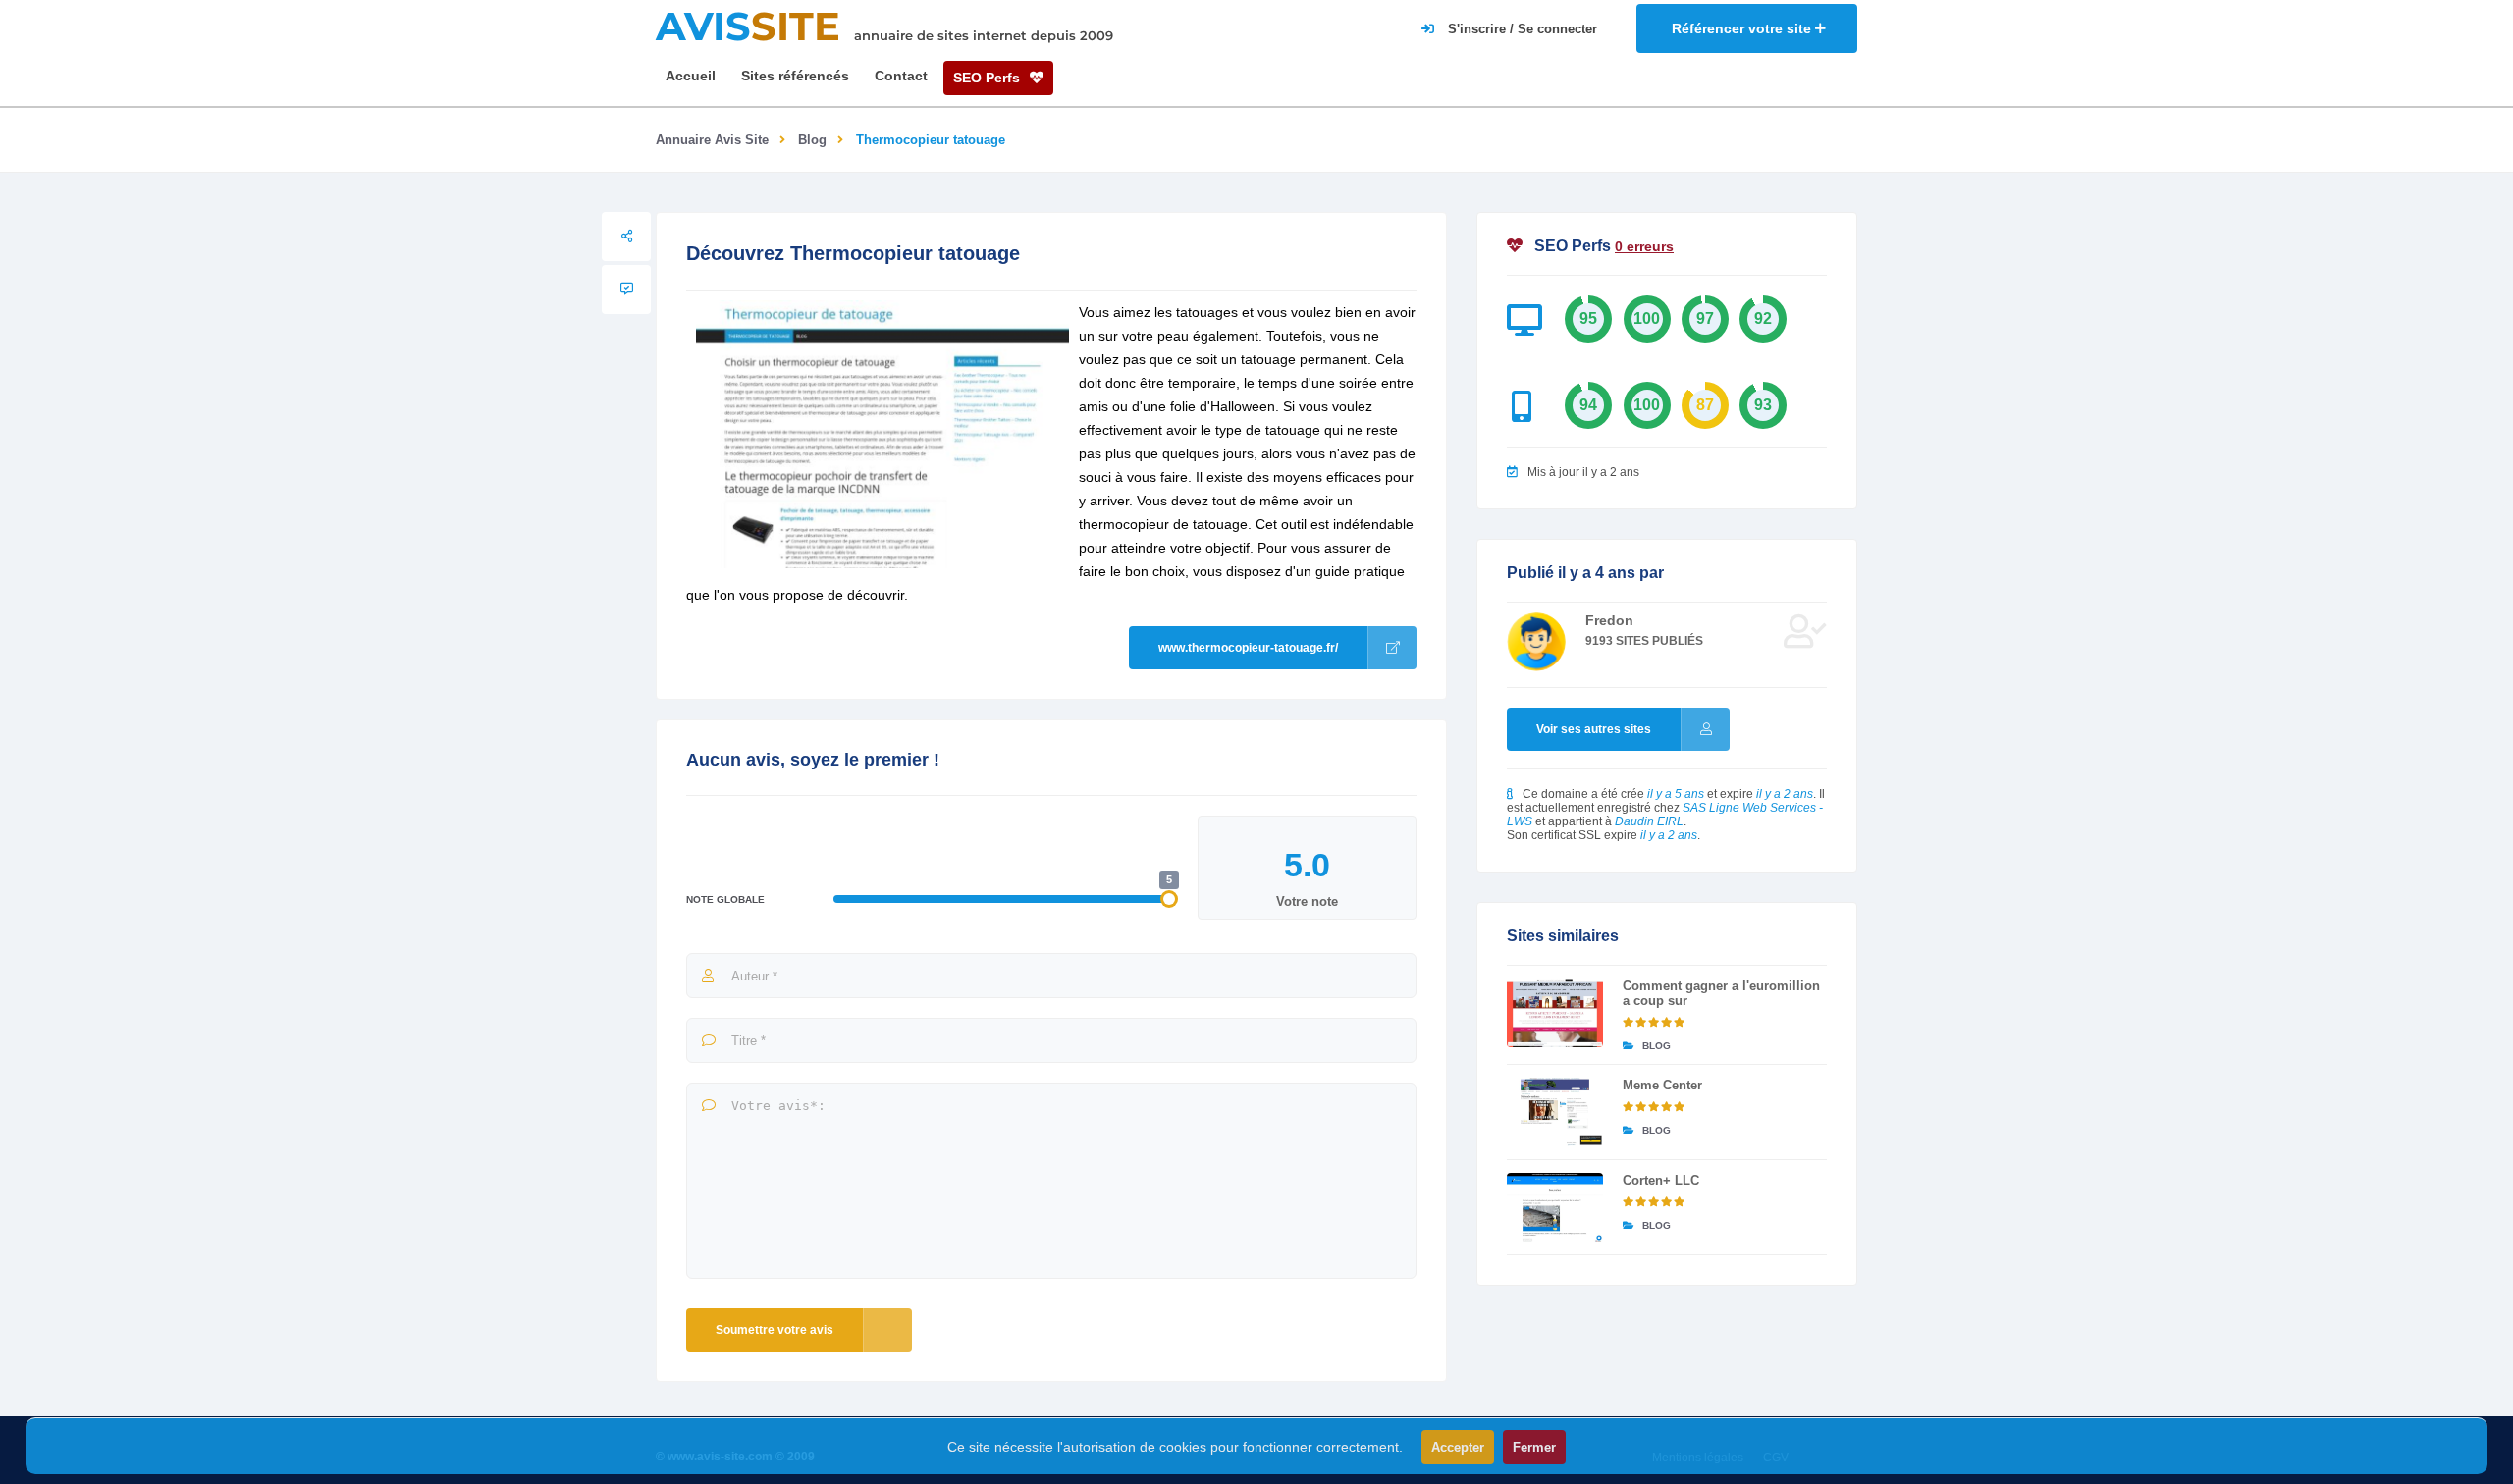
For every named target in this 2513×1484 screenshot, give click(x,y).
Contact (901, 76)
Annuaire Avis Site (712, 140)
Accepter (1458, 1447)
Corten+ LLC (1661, 1180)
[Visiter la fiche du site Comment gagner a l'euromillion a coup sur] (1555, 1013)
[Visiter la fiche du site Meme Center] (1555, 1112)
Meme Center (1662, 1085)
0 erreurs (1644, 246)
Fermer (1534, 1447)
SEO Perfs (989, 78)
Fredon (1609, 620)
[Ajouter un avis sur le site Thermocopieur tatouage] (626, 290)
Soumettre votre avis (775, 1330)
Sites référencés (795, 76)
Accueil (691, 76)
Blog (812, 140)
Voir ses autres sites (1594, 729)
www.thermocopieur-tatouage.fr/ (1248, 648)
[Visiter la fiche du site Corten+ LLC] (1555, 1207)
